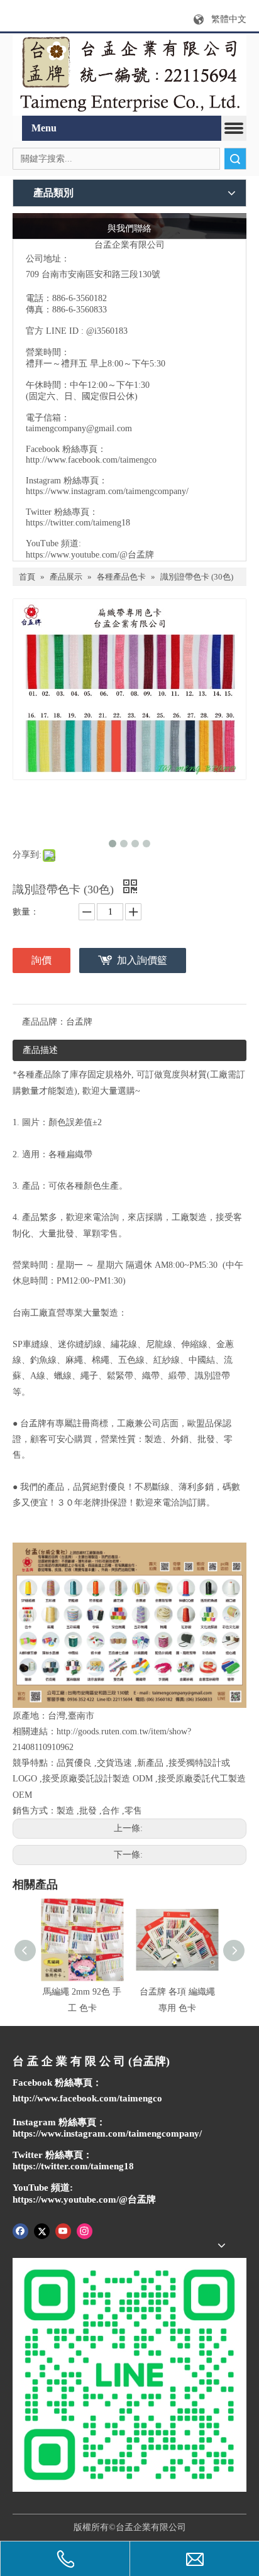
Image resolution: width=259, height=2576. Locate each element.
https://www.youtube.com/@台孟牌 (90, 555)
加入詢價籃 (142, 960)
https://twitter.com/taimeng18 (78, 523)
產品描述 (40, 1050)
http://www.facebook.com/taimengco (91, 460)
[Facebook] (20, 2230)
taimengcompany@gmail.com (79, 428)
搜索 (235, 159)
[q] (129, 75)
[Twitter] (42, 2230)
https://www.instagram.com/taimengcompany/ (107, 491)
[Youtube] (63, 2230)
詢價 (41, 960)
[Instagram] (85, 2230)
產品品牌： (44, 1022)
